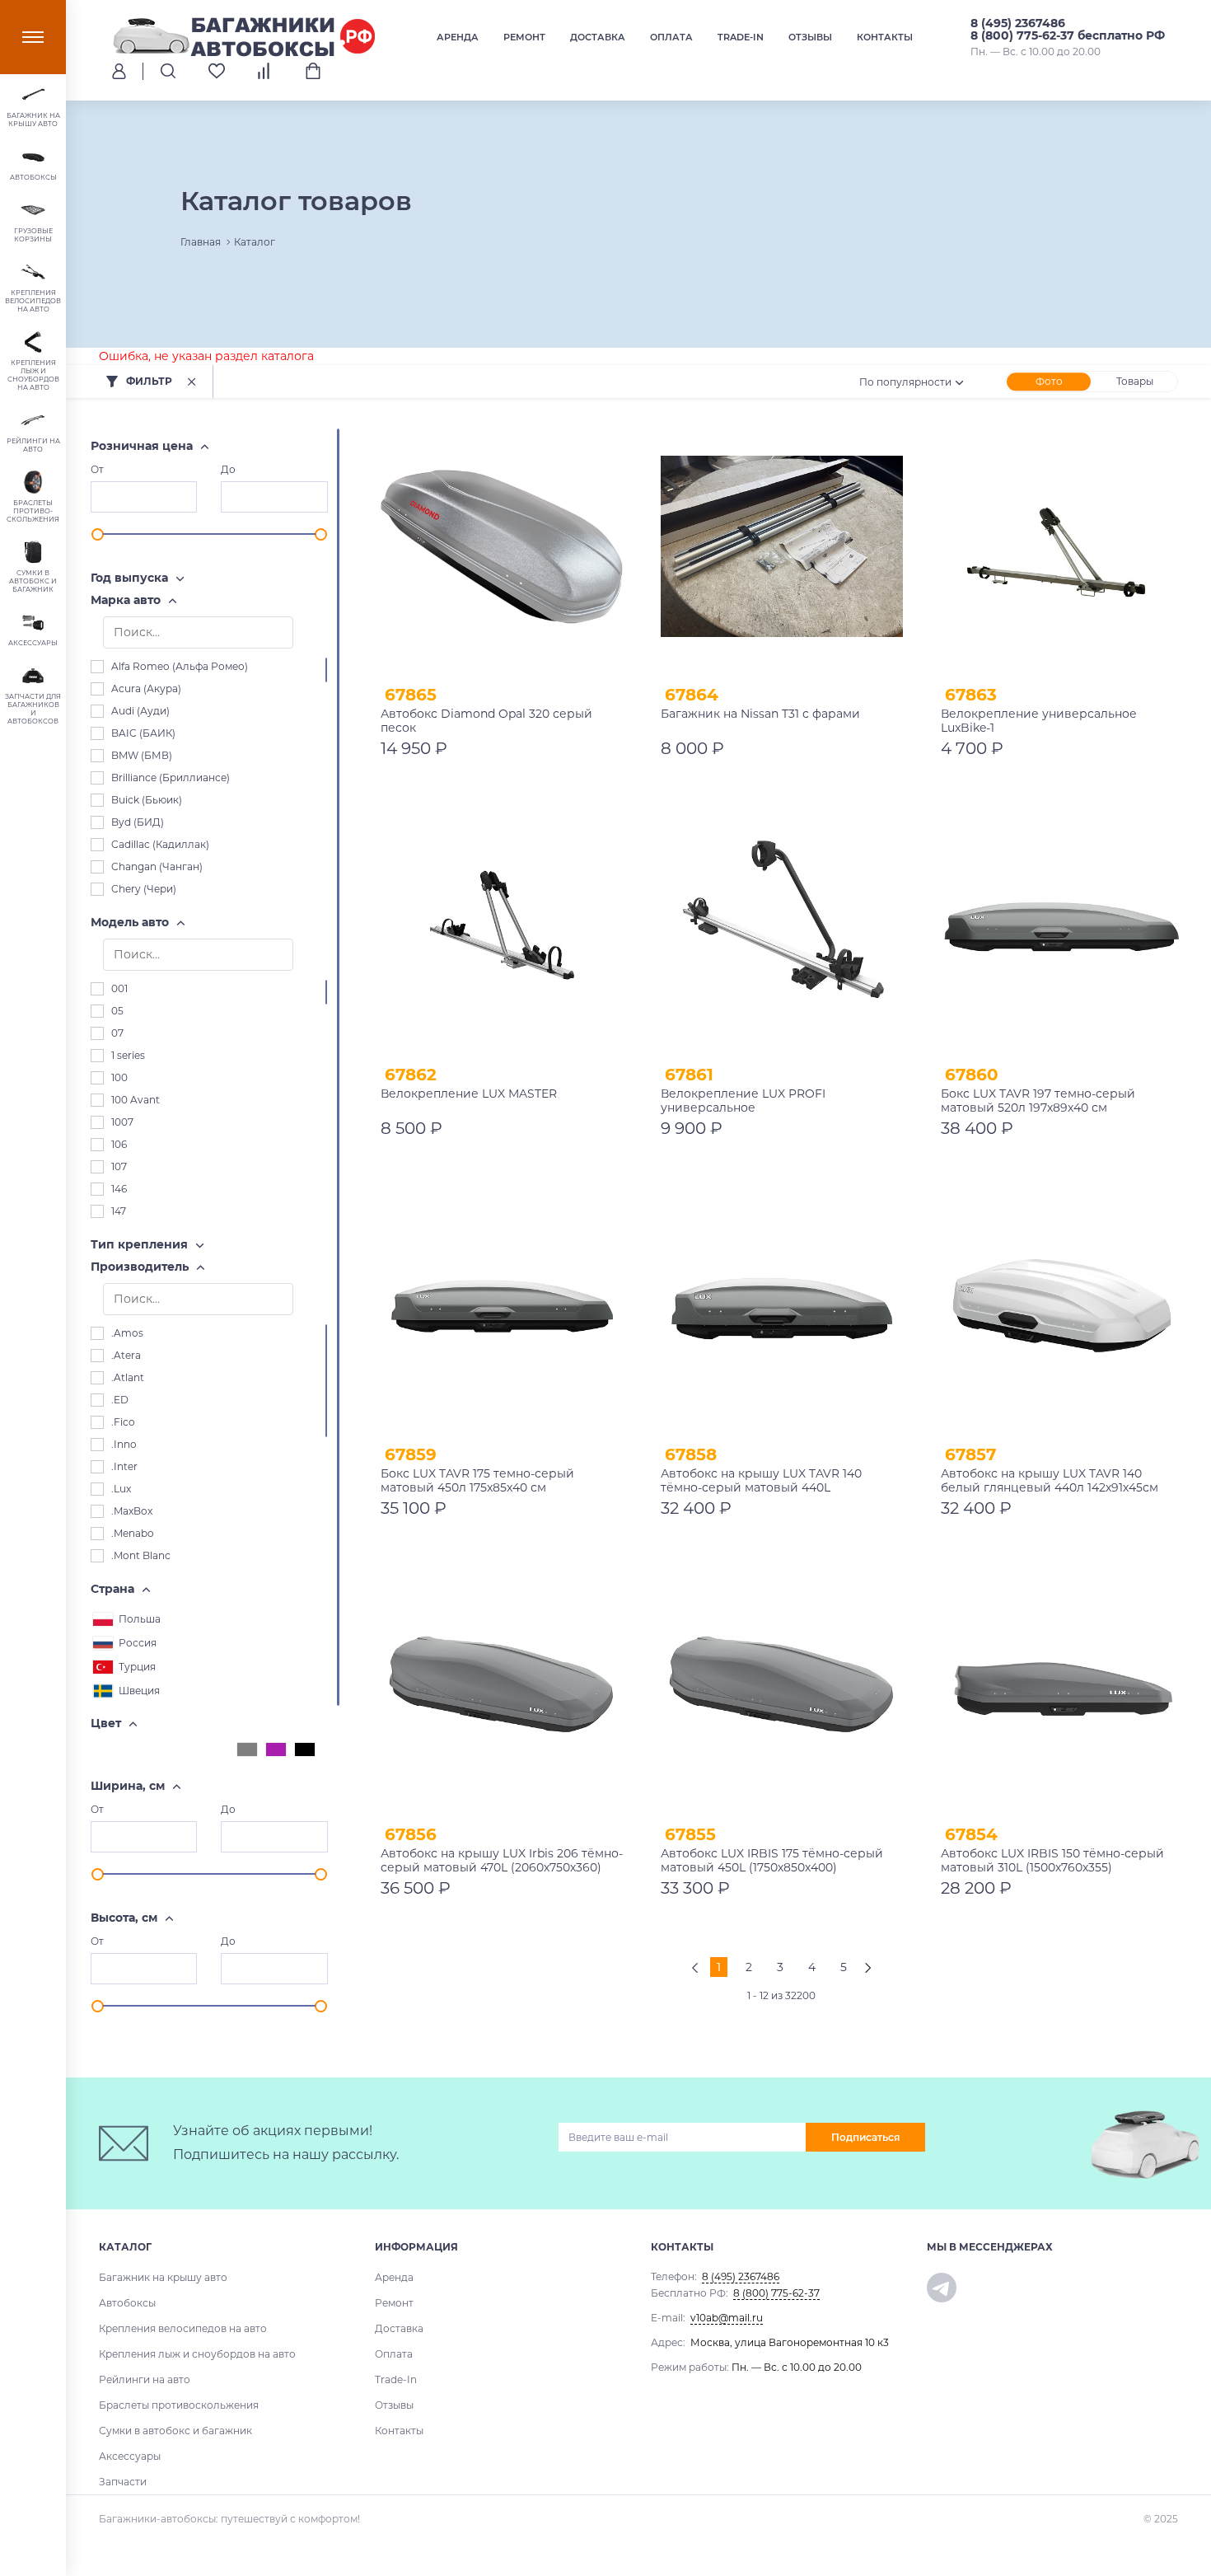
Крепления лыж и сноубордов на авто (197, 2354)
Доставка (598, 37)
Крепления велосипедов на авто (183, 2328)
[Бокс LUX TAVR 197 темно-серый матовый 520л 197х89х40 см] (1062, 926)
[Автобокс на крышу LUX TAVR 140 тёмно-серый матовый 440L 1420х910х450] (782, 1306)
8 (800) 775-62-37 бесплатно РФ (1068, 35)
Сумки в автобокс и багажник (175, 2431)
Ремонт (524, 37)
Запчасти (123, 2482)
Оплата (671, 37)
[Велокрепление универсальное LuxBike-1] (1062, 546)
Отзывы (810, 37)
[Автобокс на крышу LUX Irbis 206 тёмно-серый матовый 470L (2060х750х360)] (502, 1686)
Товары (1135, 381)
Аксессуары (130, 2456)
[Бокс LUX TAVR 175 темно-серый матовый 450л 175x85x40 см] (502, 1306)
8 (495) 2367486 (1018, 23)
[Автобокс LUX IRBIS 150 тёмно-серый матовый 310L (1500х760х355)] (1062, 1686)
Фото (1049, 381)
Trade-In (741, 37)
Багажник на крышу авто (163, 2277)
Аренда (458, 37)
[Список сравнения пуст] (265, 71)
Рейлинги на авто (145, 2379)
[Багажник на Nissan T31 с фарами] (782, 546)
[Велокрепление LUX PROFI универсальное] (782, 926)
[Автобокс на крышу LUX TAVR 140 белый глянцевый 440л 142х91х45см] (1062, 1306)
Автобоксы (127, 2303)
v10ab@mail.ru (727, 2318)
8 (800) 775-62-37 (776, 2293)
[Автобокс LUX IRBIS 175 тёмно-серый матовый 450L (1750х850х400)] (782, 1686)
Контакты (885, 37)
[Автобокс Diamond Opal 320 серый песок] (502, 546)
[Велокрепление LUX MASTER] (502, 926)
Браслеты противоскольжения (179, 2405)
